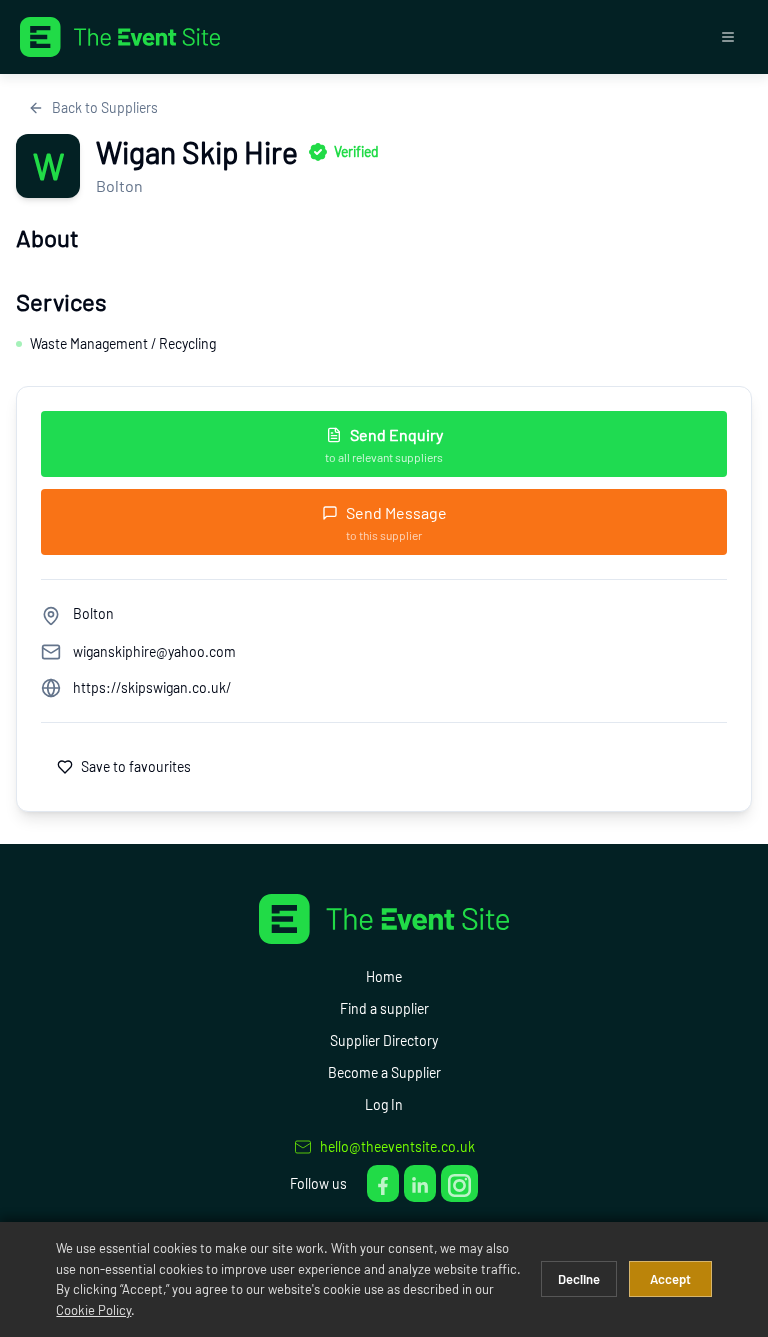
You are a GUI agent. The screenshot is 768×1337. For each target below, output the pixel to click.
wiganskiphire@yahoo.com (154, 651)
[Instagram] (459, 1183)
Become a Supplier (384, 1072)
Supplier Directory (384, 1040)
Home (384, 976)
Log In (384, 1104)
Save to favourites (136, 766)
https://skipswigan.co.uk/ (152, 687)
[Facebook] (383, 1183)
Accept (670, 1279)
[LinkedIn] (420, 1183)
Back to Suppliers (105, 107)
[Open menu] (728, 37)
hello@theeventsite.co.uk (397, 1146)
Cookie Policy (93, 1310)
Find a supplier (384, 1008)
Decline (579, 1279)
